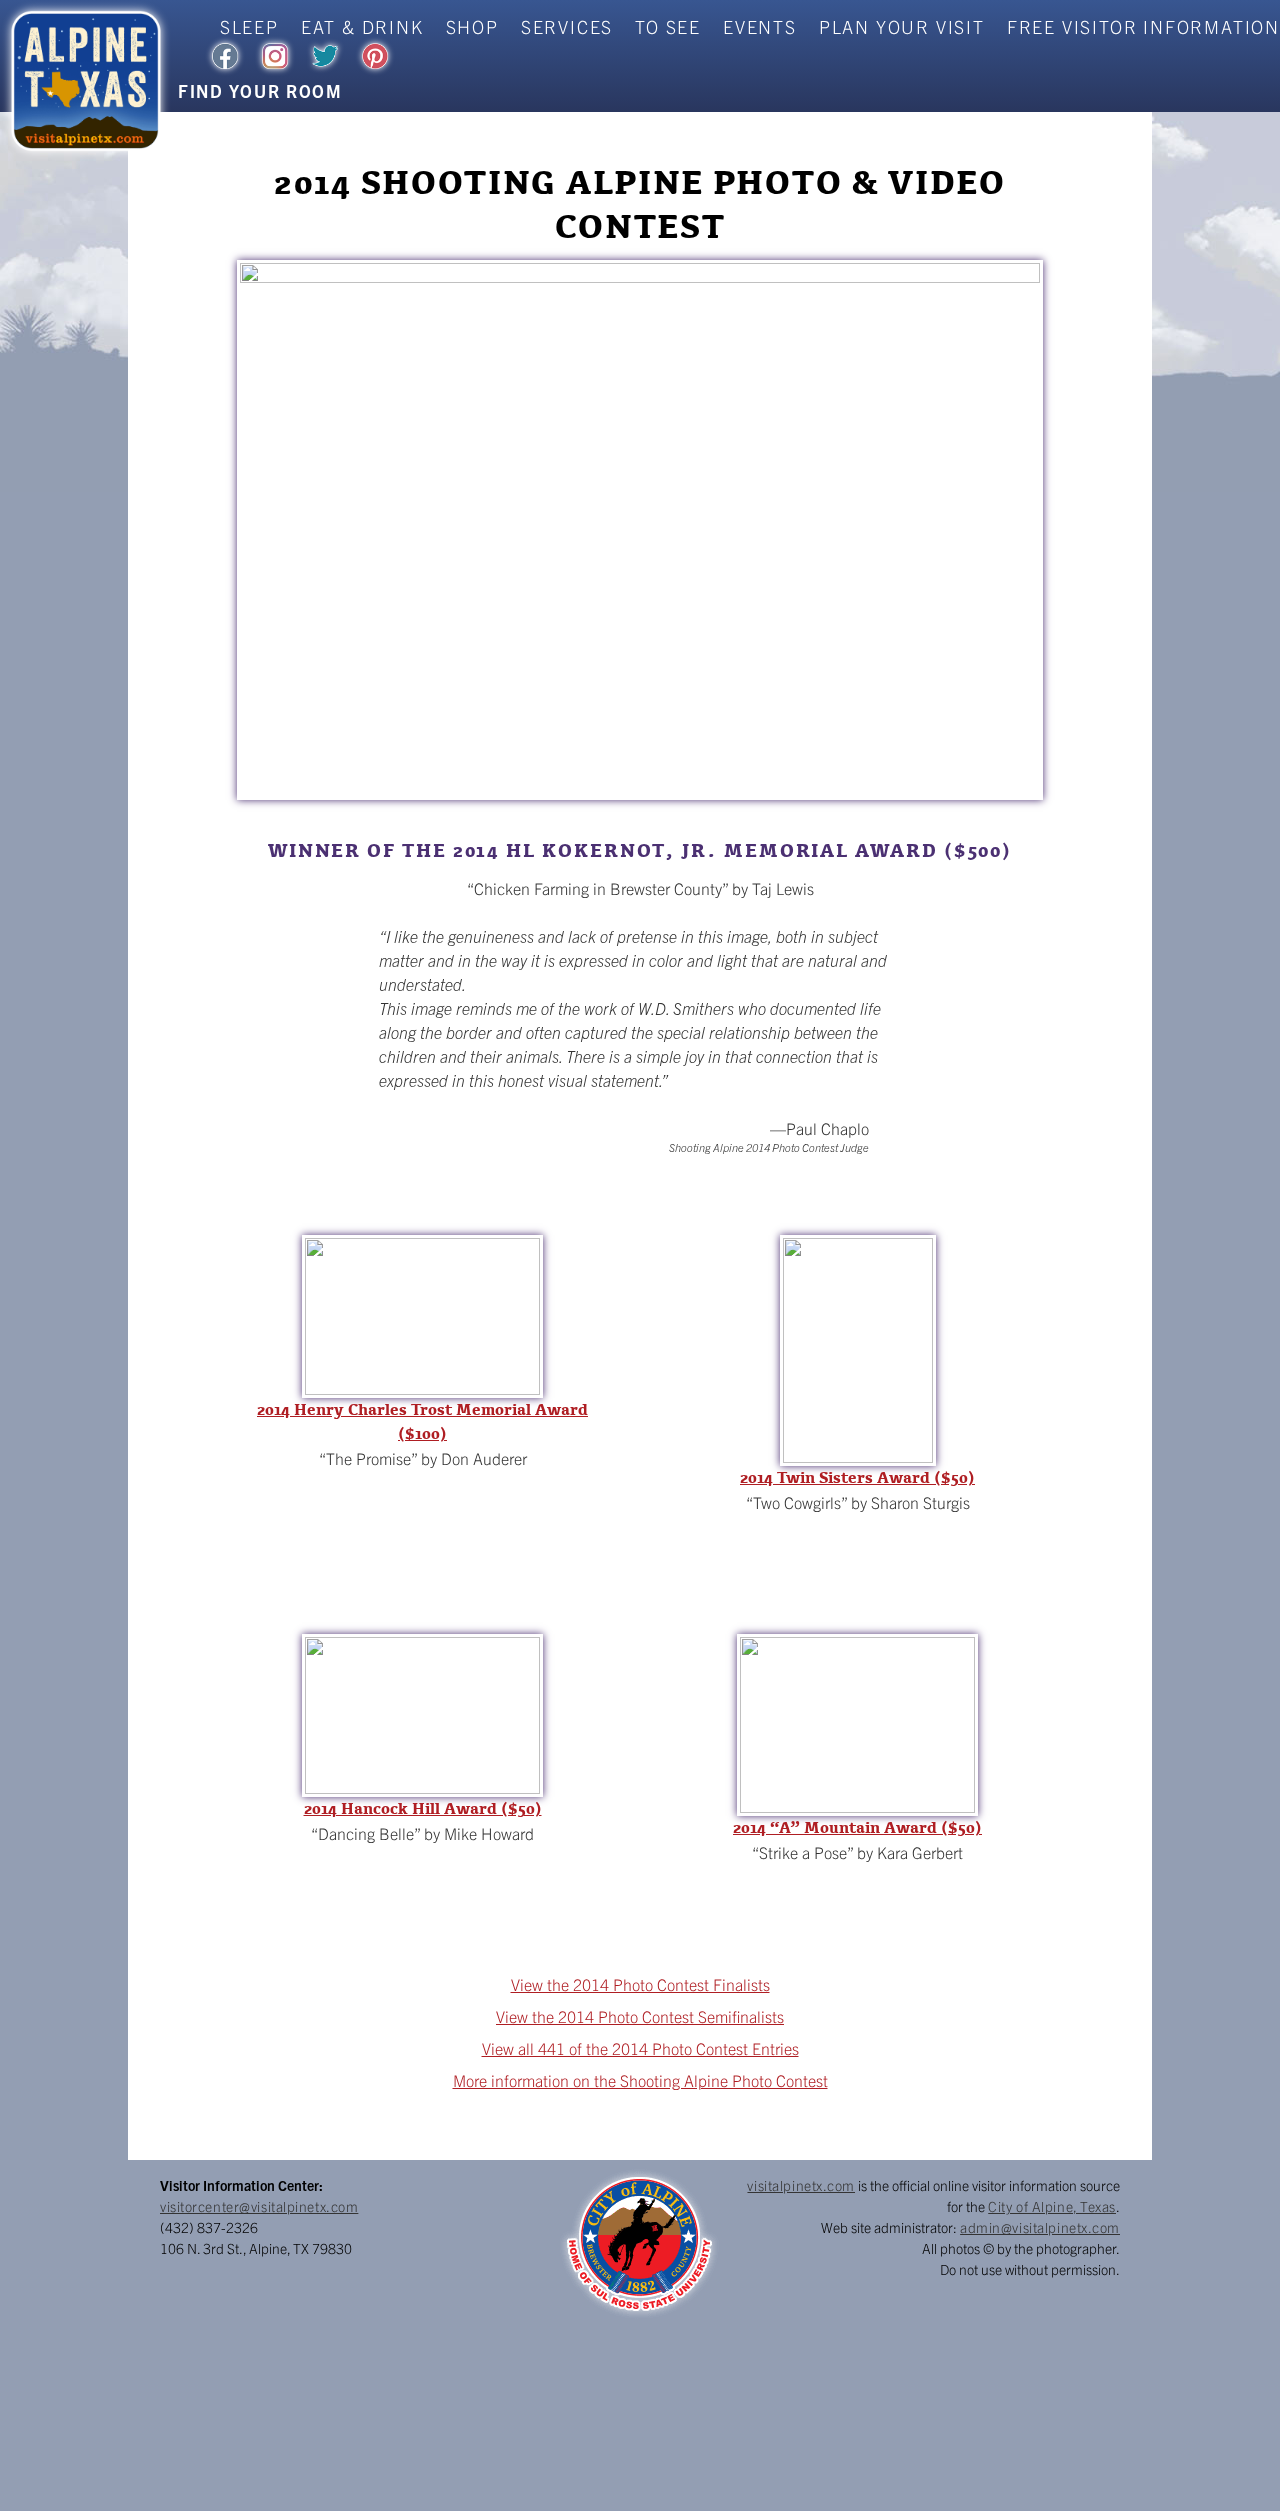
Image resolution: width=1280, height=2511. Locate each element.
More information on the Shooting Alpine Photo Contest (640, 2080)
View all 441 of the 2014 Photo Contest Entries (640, 2048)
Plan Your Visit (902, 26)
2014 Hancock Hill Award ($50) (423, 1809)
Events (760, 26)
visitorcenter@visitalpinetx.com (259, 2206)
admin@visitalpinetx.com (1040, 2227)
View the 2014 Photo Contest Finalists (640, 1984)
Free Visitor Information (1143, 26)
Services (567, 26)
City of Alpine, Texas (1052, 2206)
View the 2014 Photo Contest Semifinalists (640, 2016)
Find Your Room (260, 90)
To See (668, 26)
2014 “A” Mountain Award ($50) (857, 1828)
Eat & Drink (362, 26)
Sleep (249, 26)
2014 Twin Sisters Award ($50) (857, 1478)
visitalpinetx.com (801, 2185)
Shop (472, 26)
